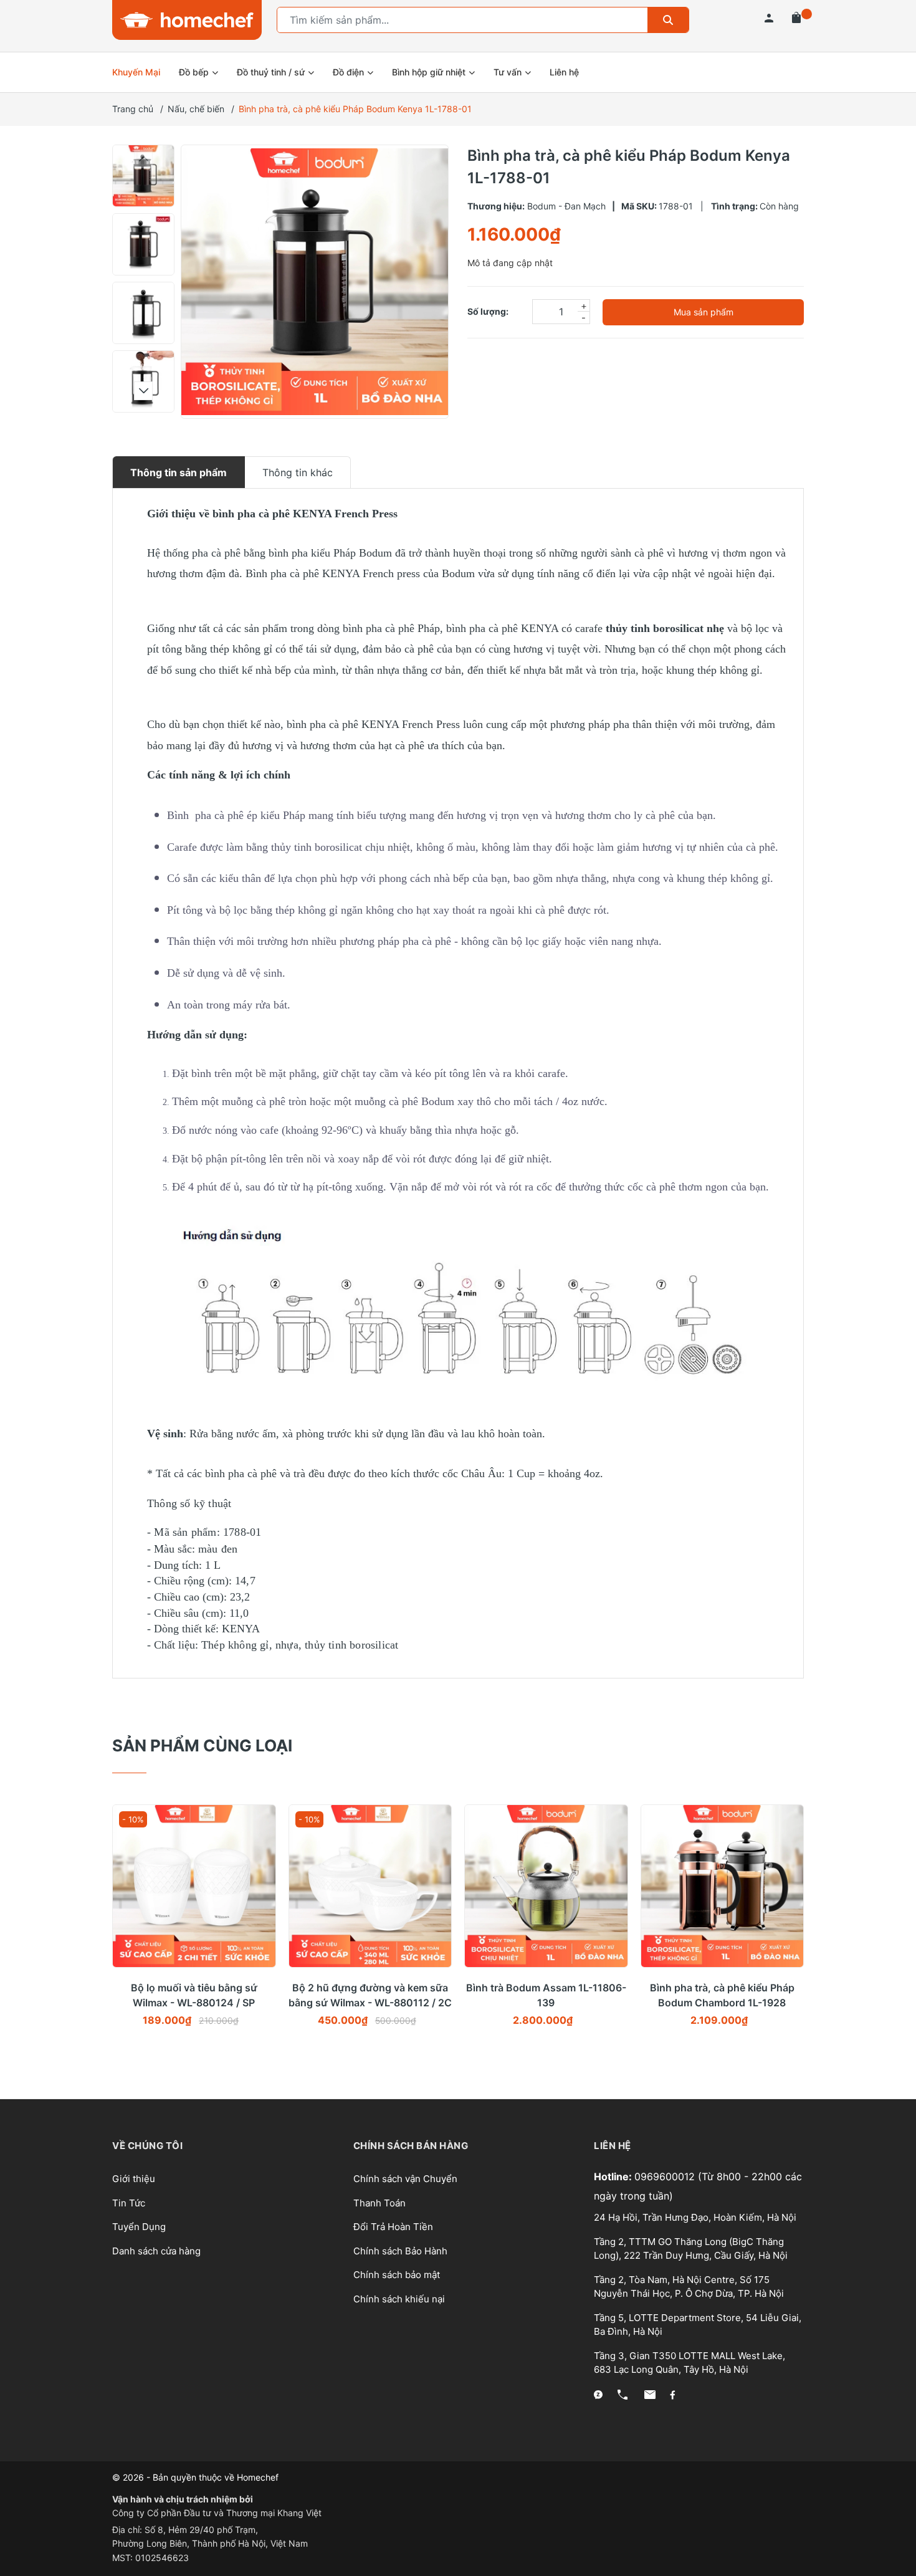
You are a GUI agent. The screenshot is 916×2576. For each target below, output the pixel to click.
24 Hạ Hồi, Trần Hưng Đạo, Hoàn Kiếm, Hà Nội (695, 2217)
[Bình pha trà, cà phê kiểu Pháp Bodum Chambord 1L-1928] (723, 1886)
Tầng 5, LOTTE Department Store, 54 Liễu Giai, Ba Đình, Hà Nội (698, 2325)
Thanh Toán (379, 2203)
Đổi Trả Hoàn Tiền (393, 2227)
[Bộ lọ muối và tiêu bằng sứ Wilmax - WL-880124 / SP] (194, 1886)
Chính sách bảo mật (397, 2275)
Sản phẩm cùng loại (202, 1745)
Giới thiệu (134, 2179)
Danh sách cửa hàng (156, 2251)
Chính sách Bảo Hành (400, 2251)
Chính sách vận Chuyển (405, 2179)
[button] (143, 159)
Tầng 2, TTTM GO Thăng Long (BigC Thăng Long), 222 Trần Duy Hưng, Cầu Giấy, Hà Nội (691, 2249)
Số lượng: (488, 311)
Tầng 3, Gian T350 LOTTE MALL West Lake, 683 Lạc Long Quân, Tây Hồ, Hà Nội (689, 2363)
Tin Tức (129, 2203)
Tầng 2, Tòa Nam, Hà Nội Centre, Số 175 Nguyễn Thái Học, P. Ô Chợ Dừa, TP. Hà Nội (689, 2287)
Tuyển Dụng (139, 2227)
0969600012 (666, 2176)
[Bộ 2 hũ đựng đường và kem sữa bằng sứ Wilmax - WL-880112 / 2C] (370, 1886)
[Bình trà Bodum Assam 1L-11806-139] (546, 1886)
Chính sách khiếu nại (399, 2299)
